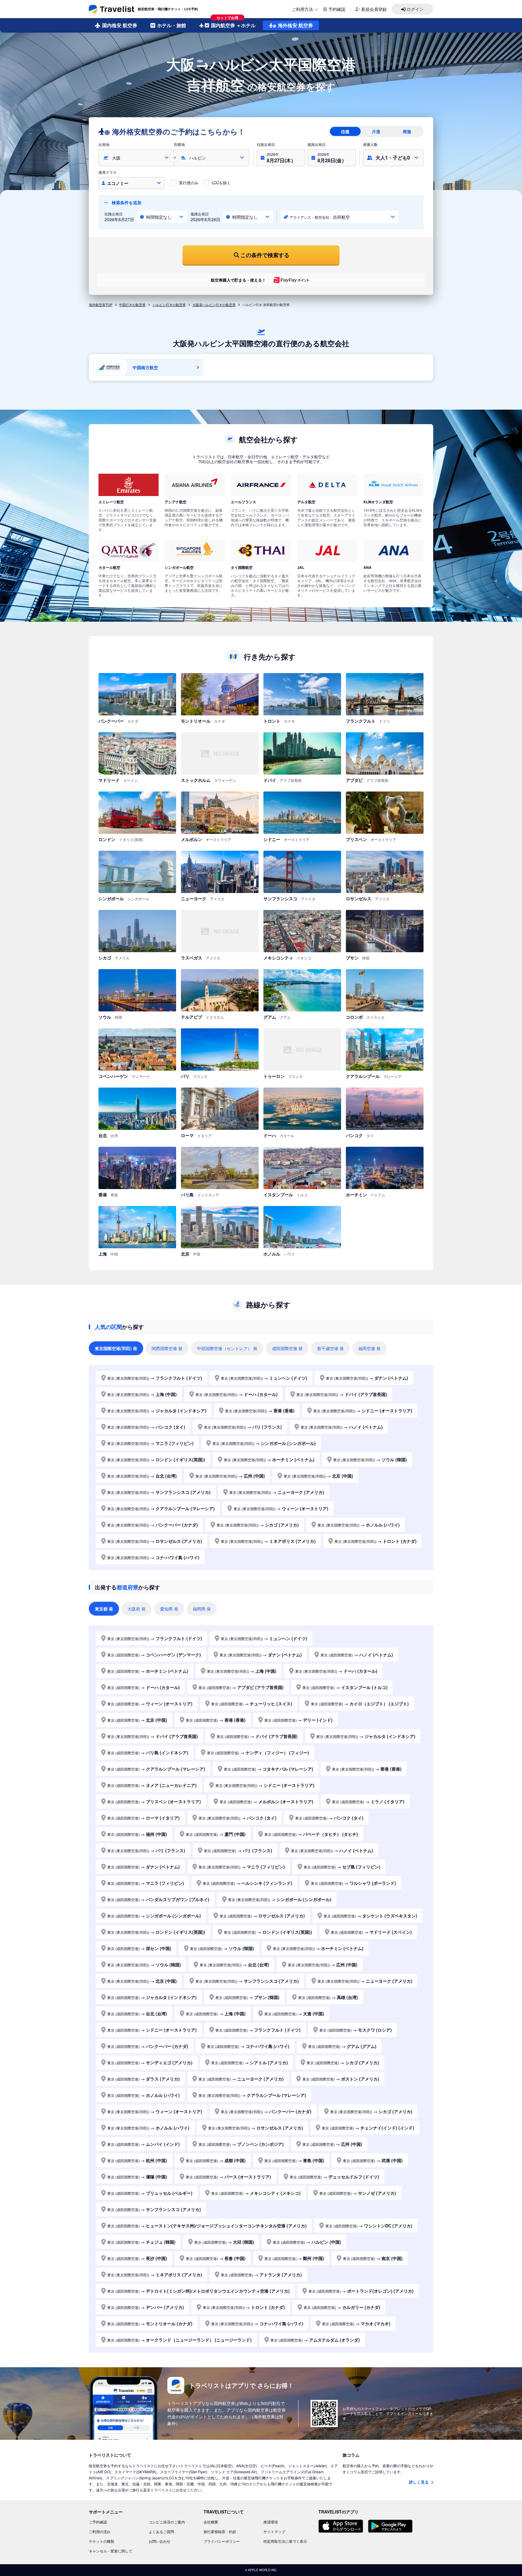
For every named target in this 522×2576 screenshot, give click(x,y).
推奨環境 (271, 2522)
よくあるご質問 (161, 2531)
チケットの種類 (101, 2541)
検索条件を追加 (126, 202)
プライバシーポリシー (222, 2541)
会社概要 (211, 2522)
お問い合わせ (159, 2541)
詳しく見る (419, 2482)
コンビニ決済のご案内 (167, 2522)
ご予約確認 (98, 2522)
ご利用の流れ (100, 2531)
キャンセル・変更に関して (111, 2551)
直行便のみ (189, 183)
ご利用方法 (302, 9)
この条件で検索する (265, 255)
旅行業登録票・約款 (220, 2531)
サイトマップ (274, 2531)
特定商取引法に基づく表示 (285, 2541)
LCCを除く (221, 183)
